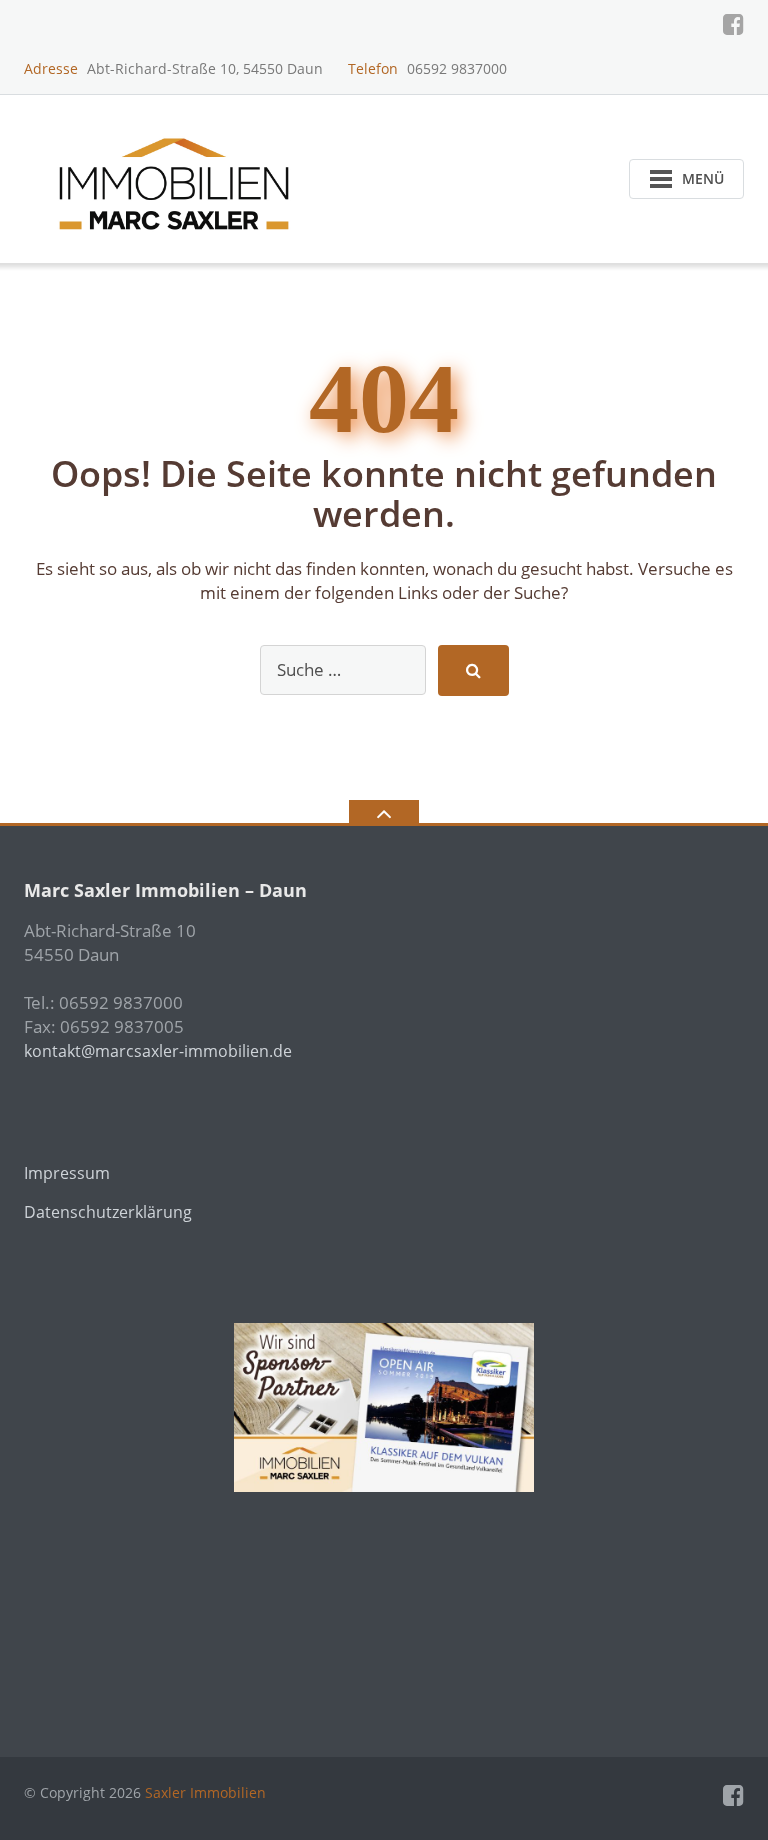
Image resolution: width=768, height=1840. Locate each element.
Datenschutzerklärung (108, 1212)
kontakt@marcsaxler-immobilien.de (158, 1051)
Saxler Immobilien (205, 1792)
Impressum (67, 1173)
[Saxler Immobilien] (177, 176)
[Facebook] (733, 24)
